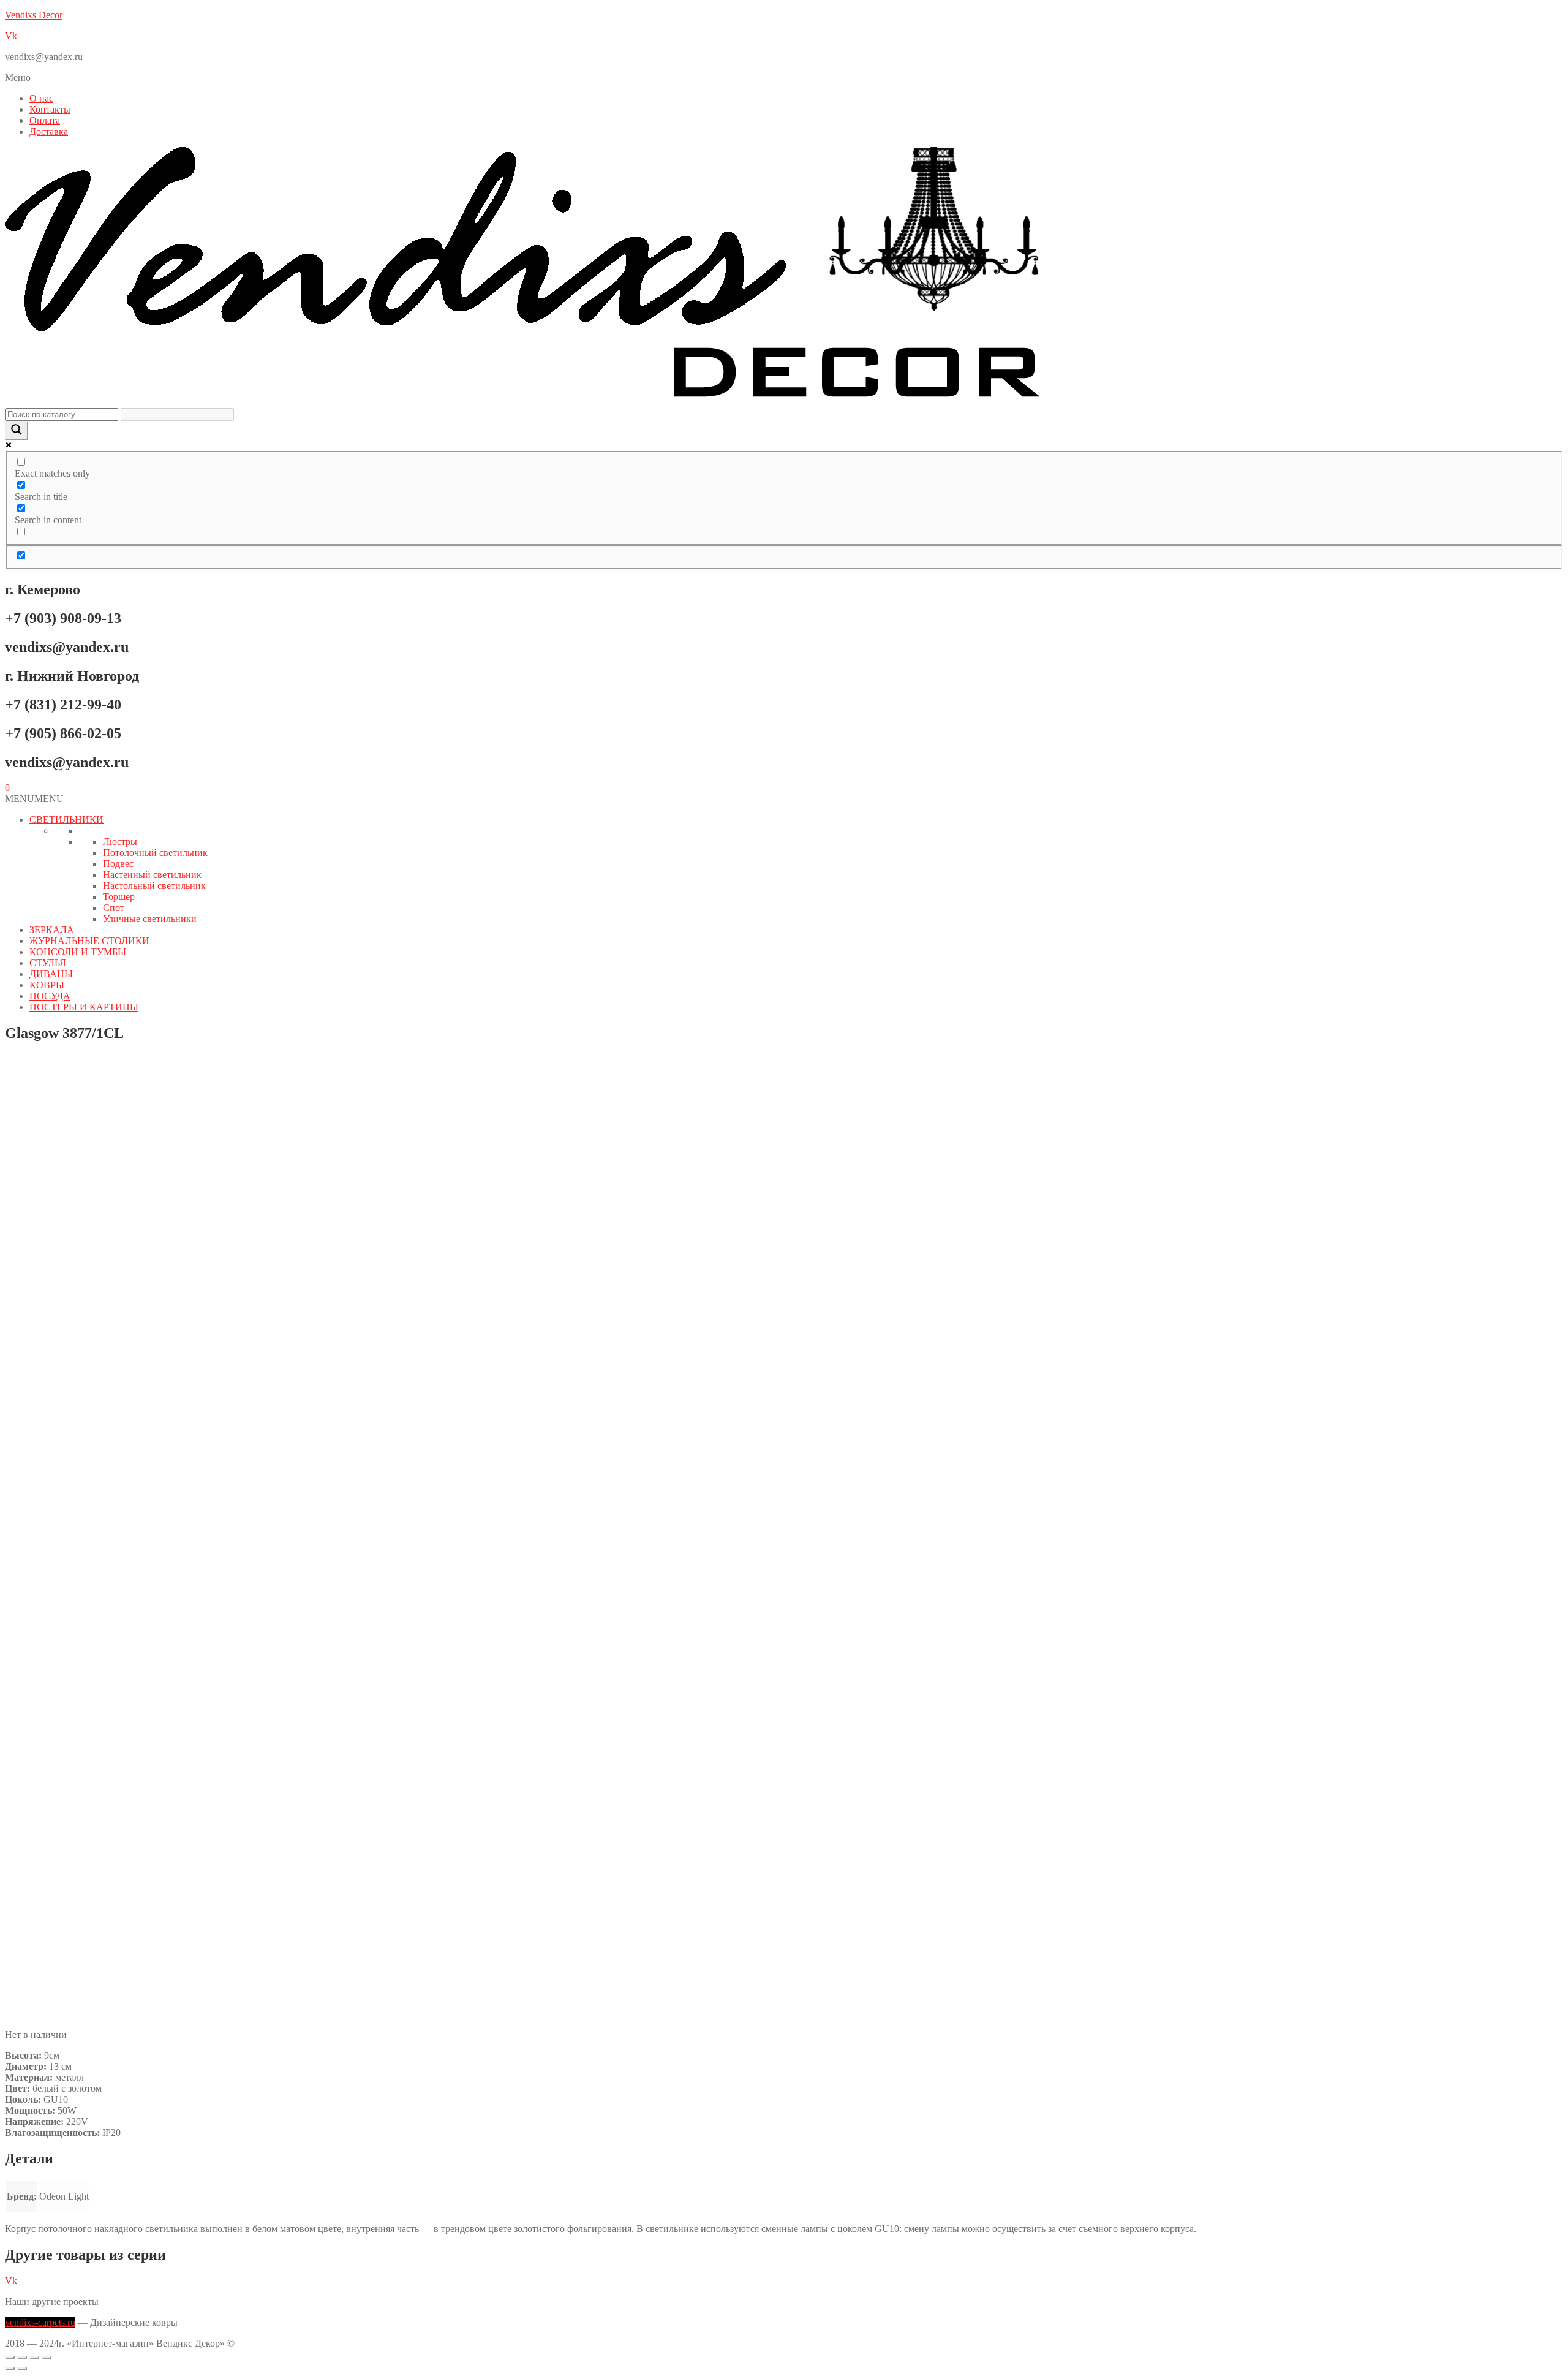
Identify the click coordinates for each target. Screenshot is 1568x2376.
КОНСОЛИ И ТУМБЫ (78, 952)
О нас (41, 98)
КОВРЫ (47, 985)
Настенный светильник (152, 875)
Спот (114, 908)
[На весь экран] (22, 2358)
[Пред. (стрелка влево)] (10, 2369)
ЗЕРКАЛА (52, 930)
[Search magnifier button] (17, 430)
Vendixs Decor (34, 15)
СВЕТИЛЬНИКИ (66, 819)
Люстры (120, 842)
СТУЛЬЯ (48, 963)
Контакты (50, 109)
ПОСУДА (50, 996)
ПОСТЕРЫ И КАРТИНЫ (84, 1007)
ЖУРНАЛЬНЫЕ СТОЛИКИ (89, 941)
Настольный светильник (154, 886)
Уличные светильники (150, 919)
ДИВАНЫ (51, 974)
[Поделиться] (34, 2358)
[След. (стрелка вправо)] (22, 2369)
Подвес (118, 864)
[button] (784, 78)
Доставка (49, 131)
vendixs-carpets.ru (40, 2322)
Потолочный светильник (155, 853)
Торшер (119, 897)
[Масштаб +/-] (10, 2358)
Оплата (45, 120)
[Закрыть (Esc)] (47, 2358)
